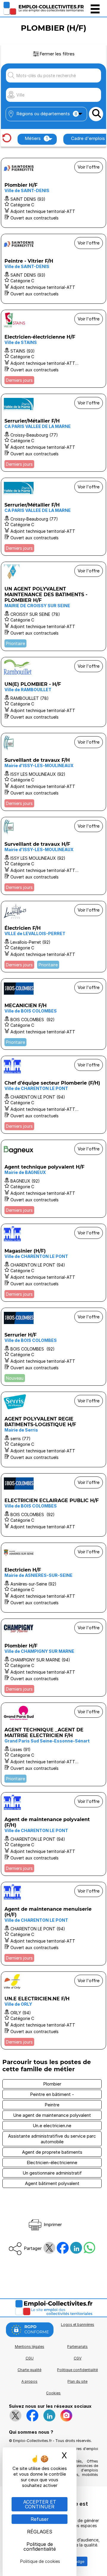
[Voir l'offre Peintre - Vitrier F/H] (53, 269)
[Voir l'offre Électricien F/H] (53, 937)
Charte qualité (29, 2370)
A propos (29, 2381)
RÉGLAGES (40, 2532)
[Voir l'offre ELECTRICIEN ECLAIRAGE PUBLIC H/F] (53, 1505)
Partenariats (77, 2347)
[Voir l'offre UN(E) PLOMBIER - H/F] (53, 692)
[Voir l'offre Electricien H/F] (53, 1578)
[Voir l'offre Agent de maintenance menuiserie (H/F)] (53, 1924)
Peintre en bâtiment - (52, 2094)
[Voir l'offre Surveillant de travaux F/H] (53, 772)
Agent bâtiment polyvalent (52, 2183)
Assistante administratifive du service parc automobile (52, 2139)
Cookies (53, 2393)
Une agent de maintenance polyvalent (52, 2115)
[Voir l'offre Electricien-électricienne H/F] (53, 349)
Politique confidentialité (77, 2370)
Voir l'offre (89, 167)
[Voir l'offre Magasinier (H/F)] (53, 1263)
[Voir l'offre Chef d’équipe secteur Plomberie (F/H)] (53, 1095)
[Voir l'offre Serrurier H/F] (53, 1347)
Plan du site (77, 2381)
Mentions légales (30, 2347)
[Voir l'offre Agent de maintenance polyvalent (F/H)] (53, 1834)
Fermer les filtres (57, 54)
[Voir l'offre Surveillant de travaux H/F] (53, 856)
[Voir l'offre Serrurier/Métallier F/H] (53, 433)
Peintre (52, 2105)
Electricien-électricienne (52, 2162)
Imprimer (52, 2224)
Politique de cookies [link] (40, 2561)
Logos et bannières (78, 2325)
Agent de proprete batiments (52, 2152)
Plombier (52, 2084)
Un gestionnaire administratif (52, 2173)
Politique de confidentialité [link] (40, 2547)
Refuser (40, 2519)
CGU (30, 2358)
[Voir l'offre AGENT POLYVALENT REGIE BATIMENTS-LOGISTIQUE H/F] (53, 1429)
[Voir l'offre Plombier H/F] (53, 193)
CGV (78, 2358)
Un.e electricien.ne (52, 2126)
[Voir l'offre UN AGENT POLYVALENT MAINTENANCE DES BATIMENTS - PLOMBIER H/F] (53, 606)
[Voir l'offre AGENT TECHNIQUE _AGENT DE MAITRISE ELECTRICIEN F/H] (53, 1744)
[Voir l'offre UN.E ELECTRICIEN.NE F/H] (53, 2010)
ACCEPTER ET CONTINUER (40, 2504)
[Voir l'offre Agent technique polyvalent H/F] (53, 1179)
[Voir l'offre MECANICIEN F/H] (53, 1014)
